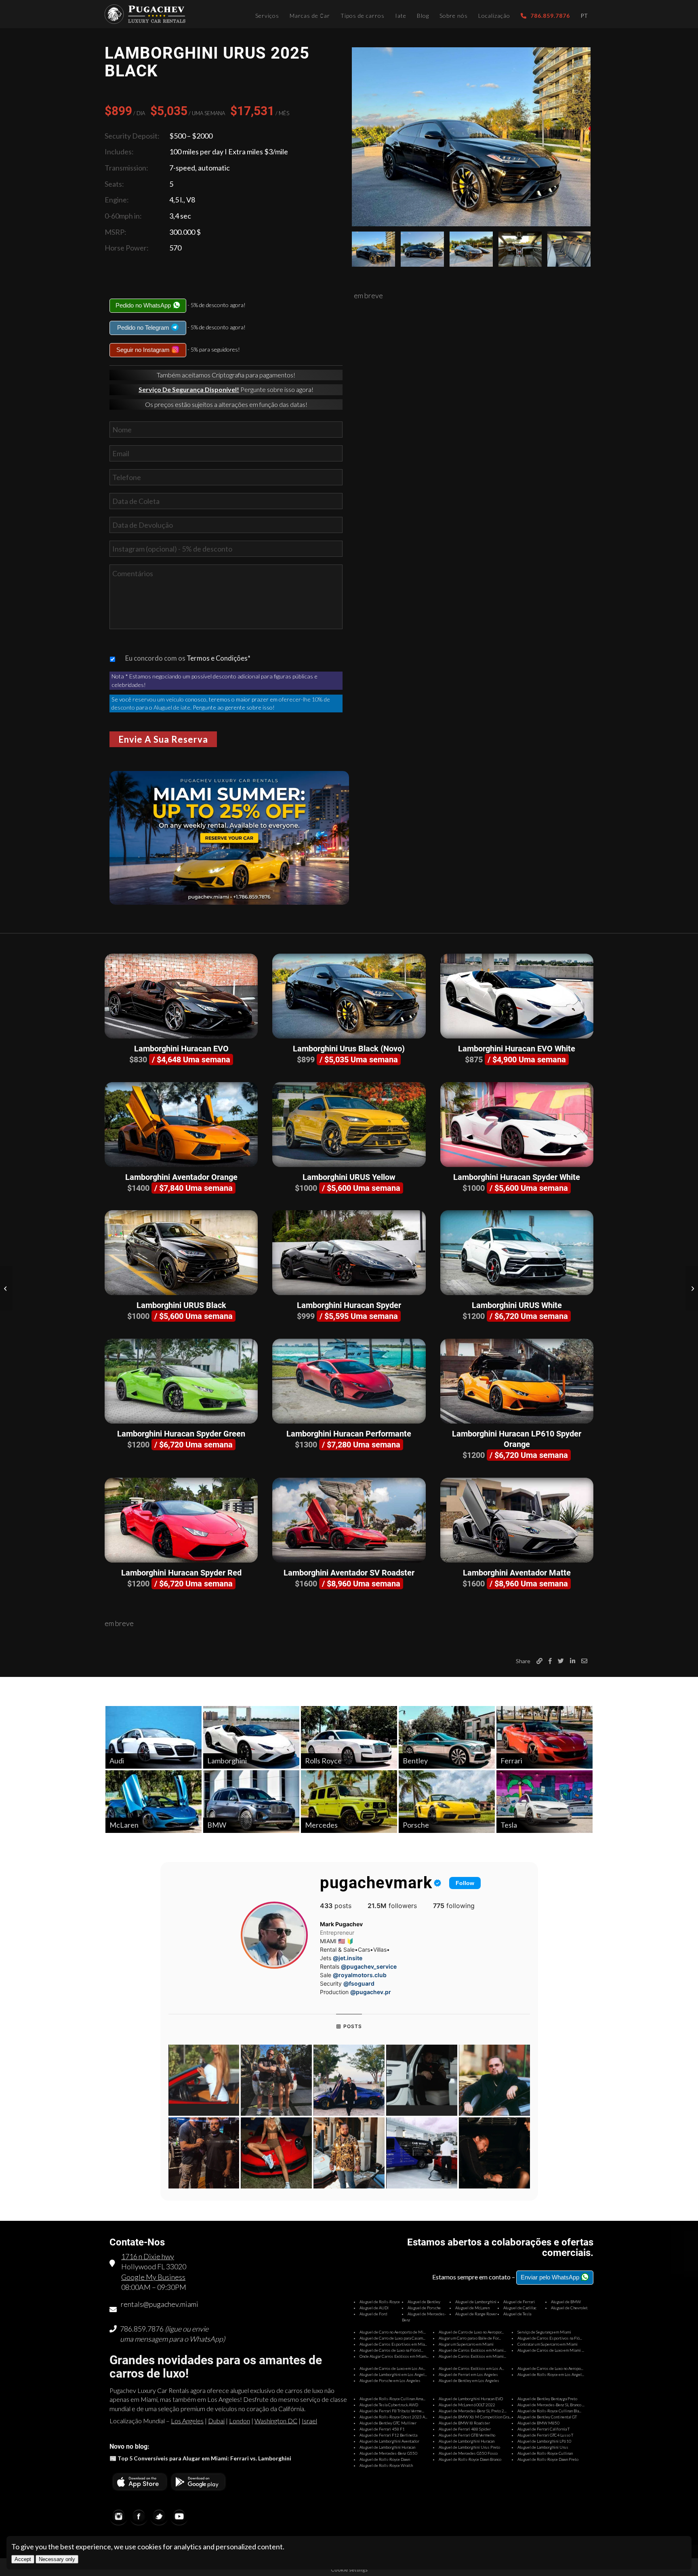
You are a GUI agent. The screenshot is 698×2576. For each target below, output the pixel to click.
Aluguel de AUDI (374, 2308)
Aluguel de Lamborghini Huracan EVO (471, 2399)
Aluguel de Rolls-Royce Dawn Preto (548, 2459)
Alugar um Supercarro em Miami (466, 2344)
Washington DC (276, 2421)
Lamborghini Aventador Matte (517, 1573)
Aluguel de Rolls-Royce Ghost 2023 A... (393, 2417)
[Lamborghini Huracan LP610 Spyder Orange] (517, 1381)
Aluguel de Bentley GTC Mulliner (388, 2423)
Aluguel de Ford (373, 2314)
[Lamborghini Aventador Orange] (181, 1125)
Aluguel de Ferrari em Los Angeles (468, 2374)
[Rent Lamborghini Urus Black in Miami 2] (422, 249)
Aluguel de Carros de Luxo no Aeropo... (550, 2368)
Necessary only (57, 2559)
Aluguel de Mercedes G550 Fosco (468, 2453)
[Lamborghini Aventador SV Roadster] (349, 1520)
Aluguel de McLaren (472, 2308)
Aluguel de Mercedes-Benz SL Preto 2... (473, 2411)
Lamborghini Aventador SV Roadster (349, 1573)
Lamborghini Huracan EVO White (517, 1049)
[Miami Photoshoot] (6, 1288)
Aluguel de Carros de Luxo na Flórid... (391, 2350)
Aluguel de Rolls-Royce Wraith (386, 2465)
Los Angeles (187, 2421)
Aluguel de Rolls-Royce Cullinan (545, 2453)
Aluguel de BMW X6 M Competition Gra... (475, 2417)
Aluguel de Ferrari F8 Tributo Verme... (392, 2411)
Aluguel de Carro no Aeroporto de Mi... (393, 2332)
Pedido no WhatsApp (144, 305)
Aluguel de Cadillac (520, 2308)
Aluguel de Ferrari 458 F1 (382, 2429)
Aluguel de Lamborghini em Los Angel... (393, 2374)
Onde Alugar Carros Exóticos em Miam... (394, 2356)
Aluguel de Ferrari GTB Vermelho (467, 2435)
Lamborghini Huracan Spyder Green (181, 1434)
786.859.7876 (142, 2329)
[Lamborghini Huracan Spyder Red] (181, 1520)
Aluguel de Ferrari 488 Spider (465, 2429)
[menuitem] (267, 14)
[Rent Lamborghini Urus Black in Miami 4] (520, 249)
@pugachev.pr (371, 1992)
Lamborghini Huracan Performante (349, 1434)
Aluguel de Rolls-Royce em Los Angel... (551, 2374)
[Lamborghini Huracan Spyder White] (517, 1125)
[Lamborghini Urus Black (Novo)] (349, 996)
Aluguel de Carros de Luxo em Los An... (392, 2368)
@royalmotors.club (360, 1975)
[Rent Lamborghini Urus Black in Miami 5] (569, 249)
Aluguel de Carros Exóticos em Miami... (472, 2350)
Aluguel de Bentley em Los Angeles (469, 2380)
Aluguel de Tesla (517, 2314)
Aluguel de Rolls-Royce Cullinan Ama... (392, 2399)
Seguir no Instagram (144, 350)
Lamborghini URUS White (517, 1305)
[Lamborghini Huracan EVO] (181, 996)
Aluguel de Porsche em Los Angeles (390, 2380)
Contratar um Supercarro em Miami (548, 2344)
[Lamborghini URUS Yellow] (349, 1125)
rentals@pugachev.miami (160, 2304)
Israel (309, 2421)
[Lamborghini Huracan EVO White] (517, 996)
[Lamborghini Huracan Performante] (349, 1381)
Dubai (216, 2421)
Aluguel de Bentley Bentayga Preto (547, 2399)
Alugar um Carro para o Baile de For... (470, 2338)
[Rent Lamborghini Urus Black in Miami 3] (471, 249)
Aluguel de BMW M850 (538, 2423)
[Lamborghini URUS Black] (181, 1253)
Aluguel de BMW (566, 2302)
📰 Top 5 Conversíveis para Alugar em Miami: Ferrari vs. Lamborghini (200, 2458)
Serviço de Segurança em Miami (544, 2332)
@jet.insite (348, 1958)
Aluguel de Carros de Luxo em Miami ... (551, 2350)
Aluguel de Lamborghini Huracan (467, 2441)
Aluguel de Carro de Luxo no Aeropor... (471, 2332)
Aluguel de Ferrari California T (543, 2429)
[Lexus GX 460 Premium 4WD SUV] (692, 1288)
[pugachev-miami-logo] (145, 14)
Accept (23, 2559)
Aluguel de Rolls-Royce (380, 2302)
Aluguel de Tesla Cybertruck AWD (389, 2405)
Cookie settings (349, 2570)
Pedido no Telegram (144, 328)
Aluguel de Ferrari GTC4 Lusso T (545, 2435)
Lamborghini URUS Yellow (349, 1177)
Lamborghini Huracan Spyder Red (181, 1573)
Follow (465, 1883)
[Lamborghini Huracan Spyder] (349, 1253)
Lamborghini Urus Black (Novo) (349, 1049)
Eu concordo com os (188, 658)
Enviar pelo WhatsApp (551, 2277)
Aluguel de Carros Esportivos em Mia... (393, 2344)
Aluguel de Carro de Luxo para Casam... (392, 2338)
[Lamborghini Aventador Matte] (517, 1520)
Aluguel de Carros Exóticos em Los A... (471, 2368)
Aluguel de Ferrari (519, 2302)
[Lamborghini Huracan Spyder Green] (181, 1381)
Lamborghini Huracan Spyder (349, 1305)
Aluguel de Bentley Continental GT (547, 2417)
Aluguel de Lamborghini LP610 (544, 2441)
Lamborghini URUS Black (181, 1305)
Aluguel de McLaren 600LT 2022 (467, 2405)
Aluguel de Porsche (424, 2308)
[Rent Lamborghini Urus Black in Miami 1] (471, 137)
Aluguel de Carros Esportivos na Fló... (550, 2338)
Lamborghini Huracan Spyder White (517, 1177)
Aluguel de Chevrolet (569, 2308)
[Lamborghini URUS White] (517, 1253)
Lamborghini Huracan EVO (181, 1049)
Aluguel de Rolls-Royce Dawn (385, 2459)
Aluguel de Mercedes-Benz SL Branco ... (551, 2405)
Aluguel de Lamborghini (476, 2302)
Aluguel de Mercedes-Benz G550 (388, 2453)
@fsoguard (359, 1983)
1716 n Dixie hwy (148, 2256)
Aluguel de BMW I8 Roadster (464, 2423)
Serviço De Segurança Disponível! (189, 389)
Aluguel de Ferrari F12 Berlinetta (388, 2435)
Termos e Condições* (219, 658)
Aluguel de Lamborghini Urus (543, 2447)
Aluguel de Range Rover (476, 2314)
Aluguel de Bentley (424, 2302)
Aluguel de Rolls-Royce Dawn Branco (470, 2459)
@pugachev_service (369, 1966)
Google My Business (153, 2277)
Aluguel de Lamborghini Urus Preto (469, 2447)
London (240, 2421)
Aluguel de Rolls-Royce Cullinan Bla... (549, 2411)
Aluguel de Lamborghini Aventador (389, 2441)
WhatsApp (206, 2339)
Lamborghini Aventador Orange (181, 1177)
